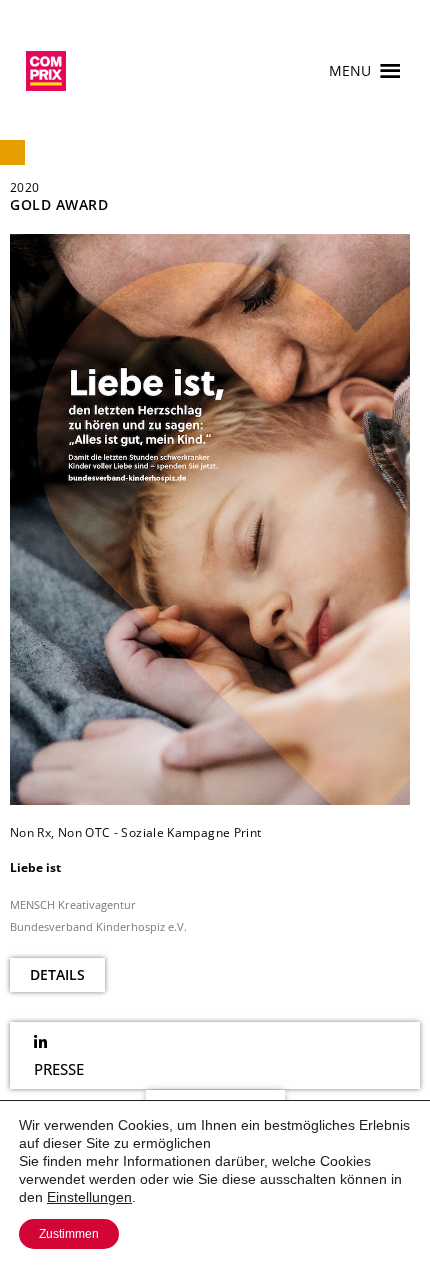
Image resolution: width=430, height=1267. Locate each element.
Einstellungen (89, 1197)
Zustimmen (69, 1234)
